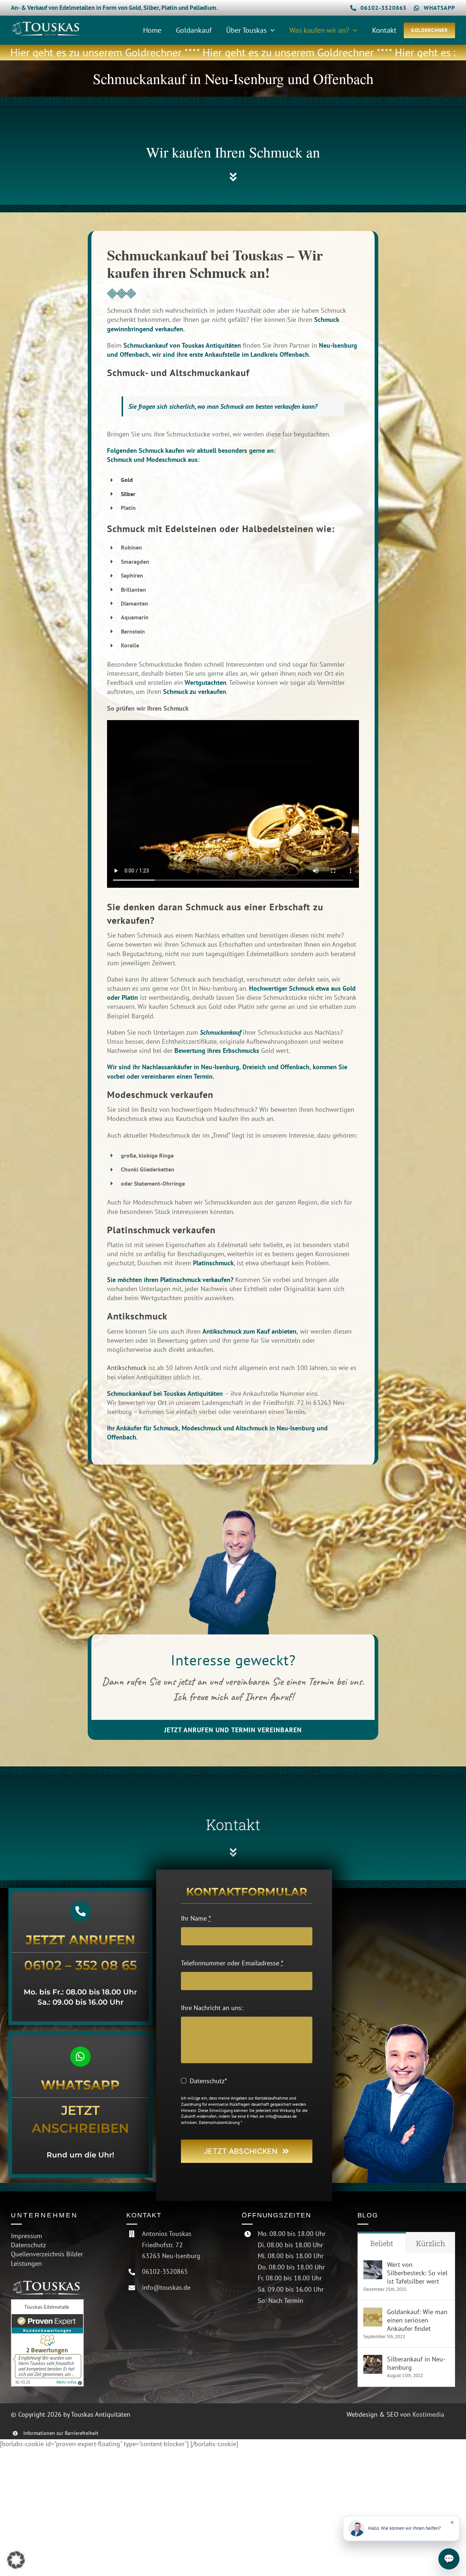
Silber (128, 494)
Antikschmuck (127, 1368)
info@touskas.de (166, 2287)
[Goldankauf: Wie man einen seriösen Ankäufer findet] (373, 2312)
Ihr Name (196, 1918)
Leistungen (26, 2263)
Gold (127, 480)
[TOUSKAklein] (47, 19)
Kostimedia (428, 2414)
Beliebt (382, 2243)
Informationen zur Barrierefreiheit (61, 2433)
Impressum (27, 2236)
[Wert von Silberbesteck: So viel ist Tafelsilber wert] (373, 2265)
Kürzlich (431, 2243)
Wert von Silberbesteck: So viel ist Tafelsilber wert (417, 2273)
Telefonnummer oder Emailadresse (232, 1963)
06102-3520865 (165, 2271)
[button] (16, 2560)
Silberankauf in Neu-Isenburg (416, 2363)
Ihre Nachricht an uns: (212, 2008)
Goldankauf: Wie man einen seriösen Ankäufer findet (417, 2320)
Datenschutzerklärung (220, 2122)
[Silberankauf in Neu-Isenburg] (373, 2359)
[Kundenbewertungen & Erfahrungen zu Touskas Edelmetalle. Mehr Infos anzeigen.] (60, 2343)
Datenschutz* (208, 2081)
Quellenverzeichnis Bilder (47, 2254)
